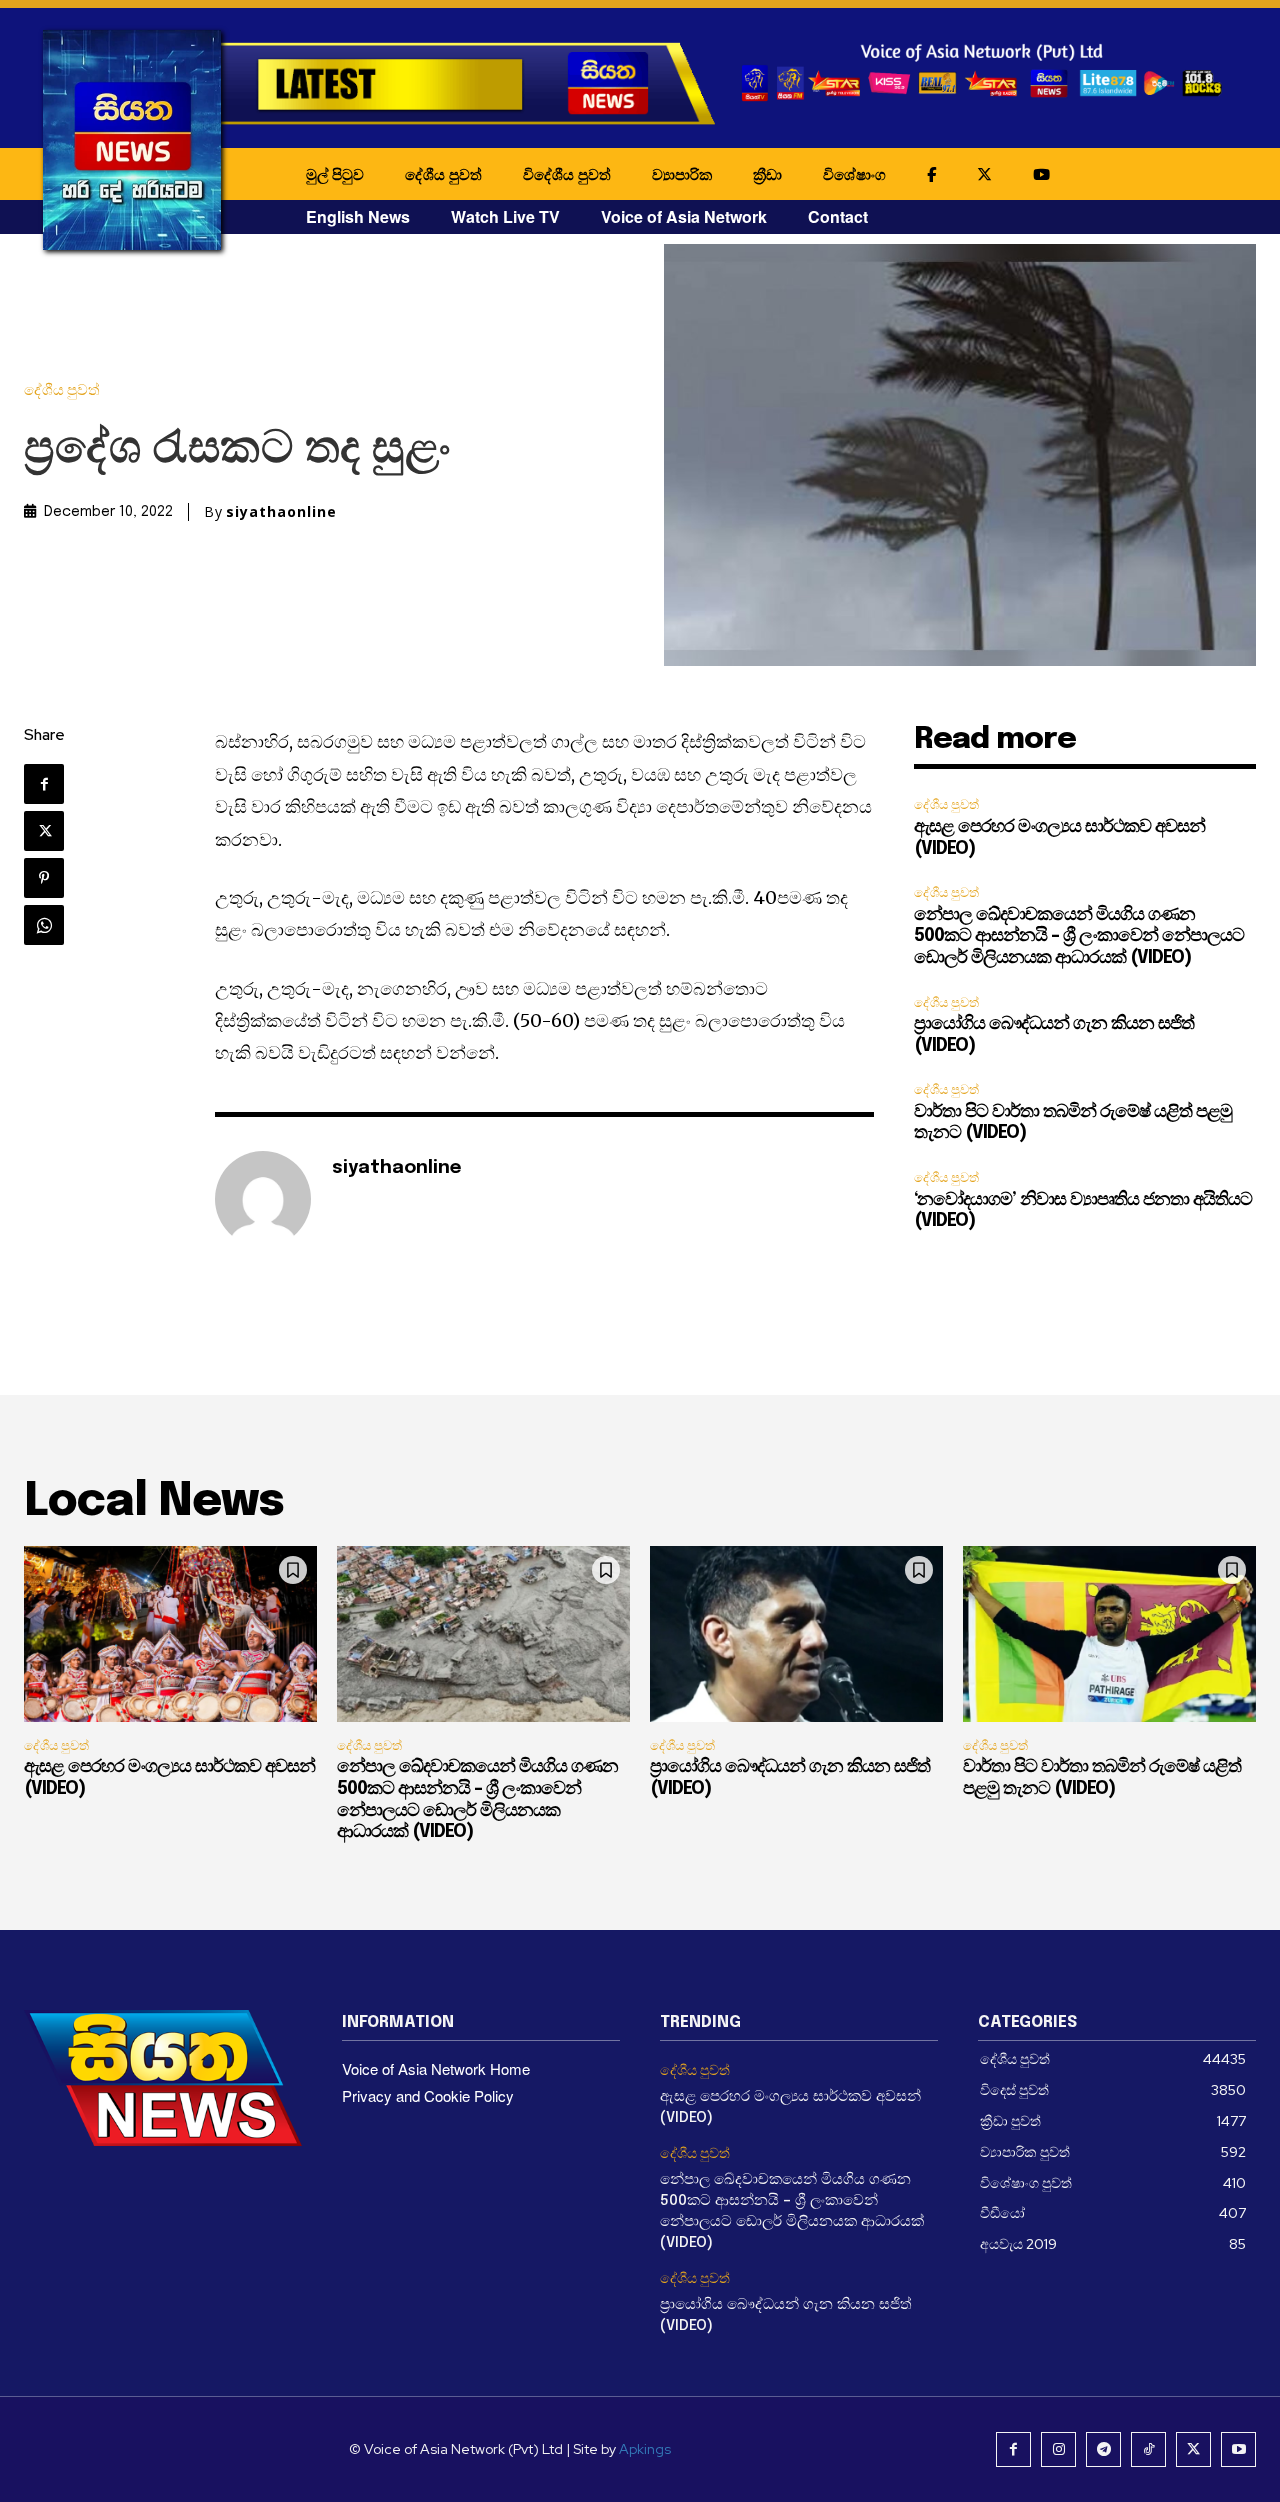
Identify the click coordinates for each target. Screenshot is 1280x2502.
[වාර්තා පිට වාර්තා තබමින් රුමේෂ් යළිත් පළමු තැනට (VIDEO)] (1109, 1634)
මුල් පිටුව (335, 174)
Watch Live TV (505, 216)
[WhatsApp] (44, 925)
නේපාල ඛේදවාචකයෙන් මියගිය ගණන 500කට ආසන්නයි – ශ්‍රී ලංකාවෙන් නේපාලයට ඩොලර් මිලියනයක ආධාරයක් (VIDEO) (1079, 936)
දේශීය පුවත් (443, 174)
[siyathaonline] (263, 1199)
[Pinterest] (44, 878)
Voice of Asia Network (684, 216)
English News (358, 216)
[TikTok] (1148, 2449)
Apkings (645, 2449)
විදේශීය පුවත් (567, 174)
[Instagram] (1058, 2449)
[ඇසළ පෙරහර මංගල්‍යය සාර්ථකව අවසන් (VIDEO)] (170, 1634)
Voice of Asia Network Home (436, 2068)
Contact (838, 216)
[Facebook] (44, 784)
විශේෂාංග (854, 174)
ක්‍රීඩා (767, 174)
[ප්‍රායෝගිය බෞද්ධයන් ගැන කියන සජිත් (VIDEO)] (796, 1634)
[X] (44, 831)
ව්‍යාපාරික (682, 174)
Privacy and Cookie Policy (428, 2095)
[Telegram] (1103, 2449)
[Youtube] (1238, 2449)
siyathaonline (281, 512)
